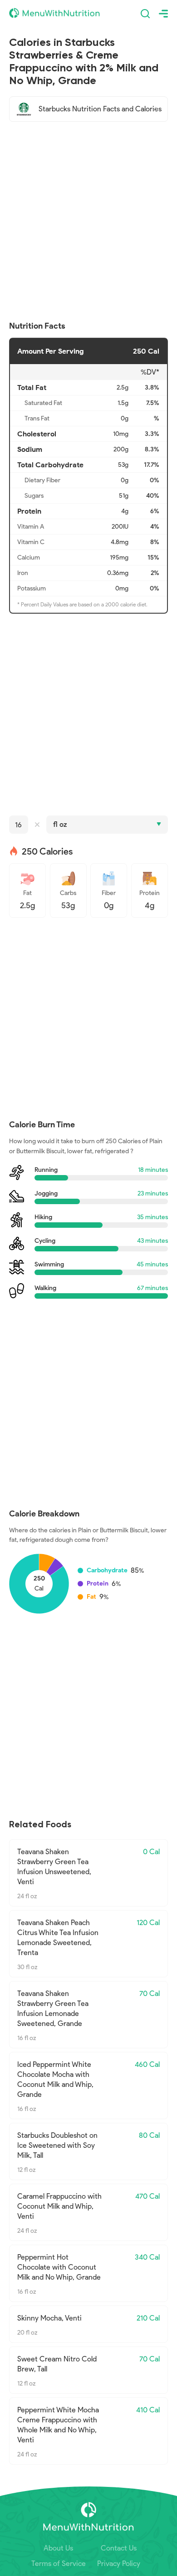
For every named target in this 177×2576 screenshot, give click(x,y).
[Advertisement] (88, 221)
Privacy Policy (119, 2563)
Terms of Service (59, 2563)
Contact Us (119, 2548)
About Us (58, 2548)
